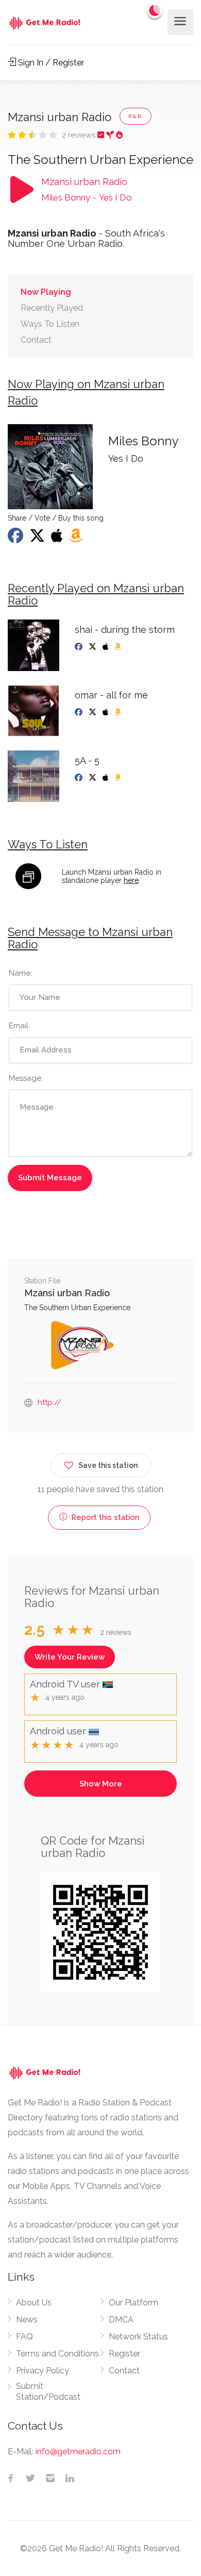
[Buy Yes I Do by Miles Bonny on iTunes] (58, 539)
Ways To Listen (50, 324)
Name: (20, 973)
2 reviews (80, 135)
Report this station (104, 1517)
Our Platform (133, 2303)
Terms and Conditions (57, 2354)
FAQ (24, 2337)
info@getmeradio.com (78, 2452)
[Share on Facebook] (16, 539)
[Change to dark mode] (155, 10)
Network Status (138, 2337)
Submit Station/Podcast (48, 2391)
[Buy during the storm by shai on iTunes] (106, 647)
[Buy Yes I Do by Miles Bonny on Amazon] (77, 539)
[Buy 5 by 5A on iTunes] (106, 778)
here (131, 880)
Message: (26, 1078)
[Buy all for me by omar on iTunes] (106, 712)
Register (124, 2354)
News (27, 2320)
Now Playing (46, 292)
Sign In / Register (50, 63)
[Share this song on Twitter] (38, 539)
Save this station (108, 1465)
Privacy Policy (43, 2371)
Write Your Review (70, 1657)
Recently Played (52, 308)
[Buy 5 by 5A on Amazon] (119, 778)
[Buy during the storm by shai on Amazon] (119, 647)
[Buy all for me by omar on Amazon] (119, 712)
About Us (34, 2303)
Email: (19, 1026)
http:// (49, 1402)
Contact (36, 340)
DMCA (121, 2320)
